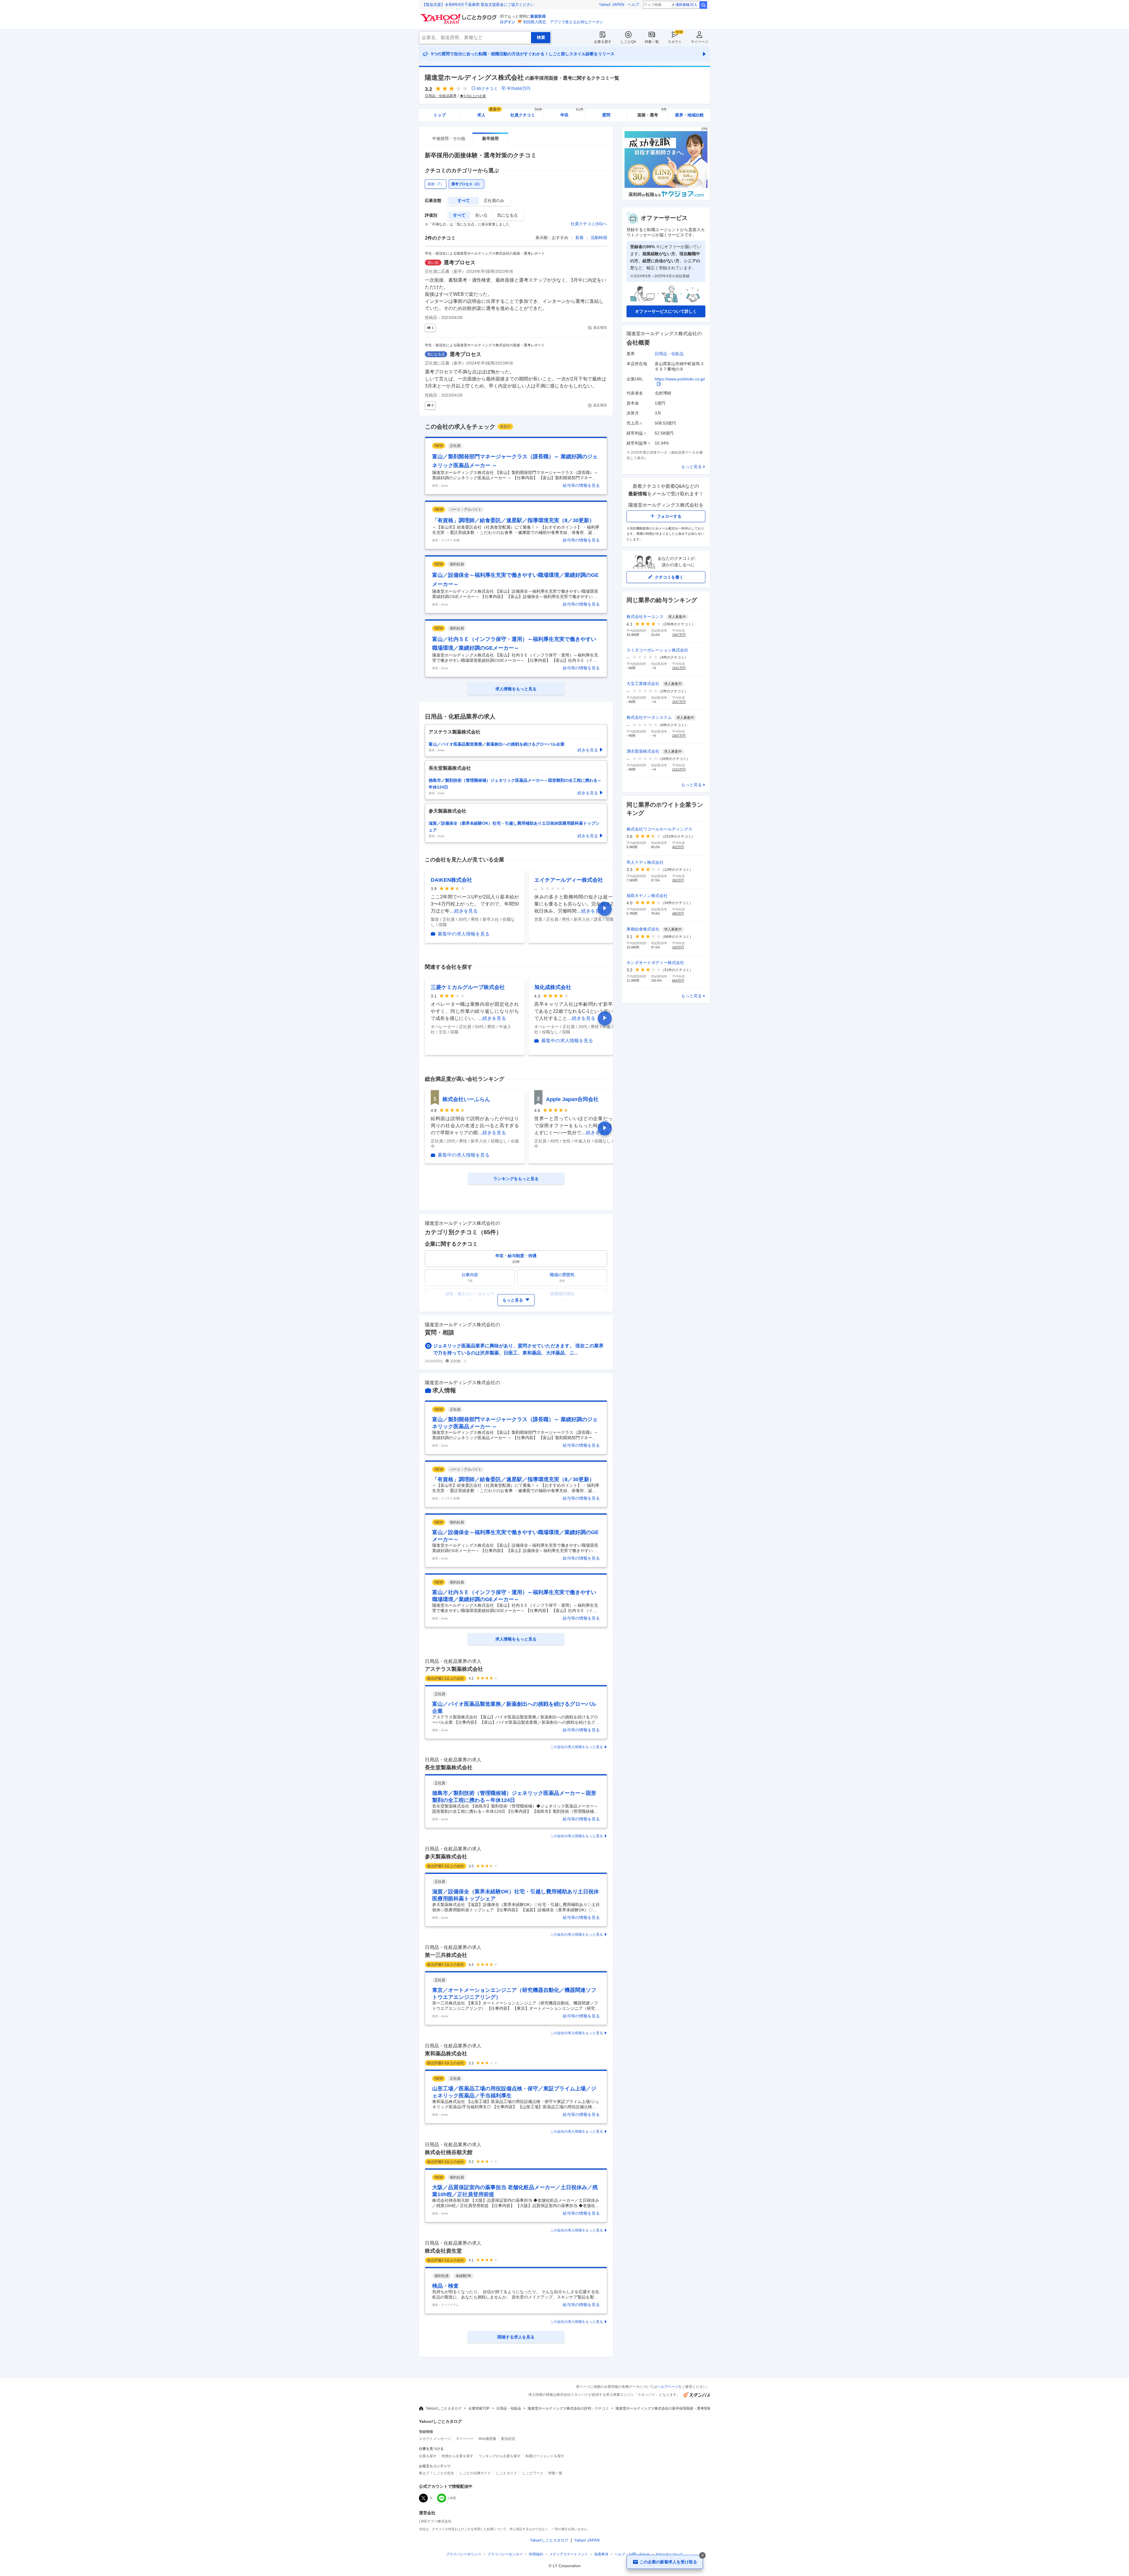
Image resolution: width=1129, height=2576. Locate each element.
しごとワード (533, 2473)
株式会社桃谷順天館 (449, 2152)
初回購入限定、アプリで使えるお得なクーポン (563, 22)
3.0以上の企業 (475, 96)
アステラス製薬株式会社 (454, 1669)
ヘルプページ (668, 2387)
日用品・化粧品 (669, 354)
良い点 (481, 215)
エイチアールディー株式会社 (569, 880)
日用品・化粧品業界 (441, 96)
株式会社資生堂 (443, 2251)
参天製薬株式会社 (446, 1857)
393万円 (678, 880)
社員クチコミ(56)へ (589, 224)
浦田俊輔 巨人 (686, 5)
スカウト (675, 42)
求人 (489, 113)
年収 (572, 113)
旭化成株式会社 (553, 987)
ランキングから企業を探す (500, 2456)
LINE (452, 2498)
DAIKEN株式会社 (451, 880)
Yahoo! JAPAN (612, 5)
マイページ (699, 42)
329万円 (678, 947)
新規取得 (538, 16)
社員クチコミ (526, 113)
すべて (464, 201)
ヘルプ (633, 5)
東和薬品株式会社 (446, 2054)
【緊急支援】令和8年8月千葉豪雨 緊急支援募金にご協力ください (478, 5)
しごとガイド (507, 2473)
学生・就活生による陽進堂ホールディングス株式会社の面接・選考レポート (485, 253)
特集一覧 (652, 42)
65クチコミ (487, 88)
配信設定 (508, 2439)
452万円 (678, 847)
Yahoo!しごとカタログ (444, 2408)
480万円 (678, 913)
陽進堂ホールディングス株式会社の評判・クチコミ (568, 2408)
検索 (703, 5)
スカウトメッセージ (435, 2439)
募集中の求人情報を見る (464, 934)
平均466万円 (519, 88)
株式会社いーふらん (466, 1099)
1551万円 (679, 668)
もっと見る (692, 467)
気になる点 (507, 215)
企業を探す (603, 42)
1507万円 (679, 736)
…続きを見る (464, 911)
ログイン (507, 22)
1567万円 (679, 635)
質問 (606, 115)
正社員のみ (494, 201)
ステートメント (569, 2554)
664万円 (678, 980)
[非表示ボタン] (702, 2555)
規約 (536, 2554)
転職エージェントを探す (545, 2456)
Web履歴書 (487, 2439)
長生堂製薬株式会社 (449, 1768)
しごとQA (628, 42)
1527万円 (679, 702)
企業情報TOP (479, 2408)
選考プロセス (460, 263)
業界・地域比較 (689, 115)
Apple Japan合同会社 (572, 1099)
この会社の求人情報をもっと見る (577, 1747)
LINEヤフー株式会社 (435, 2521)
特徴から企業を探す (457, 2456)
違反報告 (600, 328)
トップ (440, 115)
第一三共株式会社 (446, 1955)
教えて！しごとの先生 (437, 2473)
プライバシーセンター (505, 2554)
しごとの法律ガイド (475, 2473)
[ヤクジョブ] (666, 199)
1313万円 (679, 769)
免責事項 (601, 2554)
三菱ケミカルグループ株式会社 (468, 987)
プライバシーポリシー (464, 2554)
